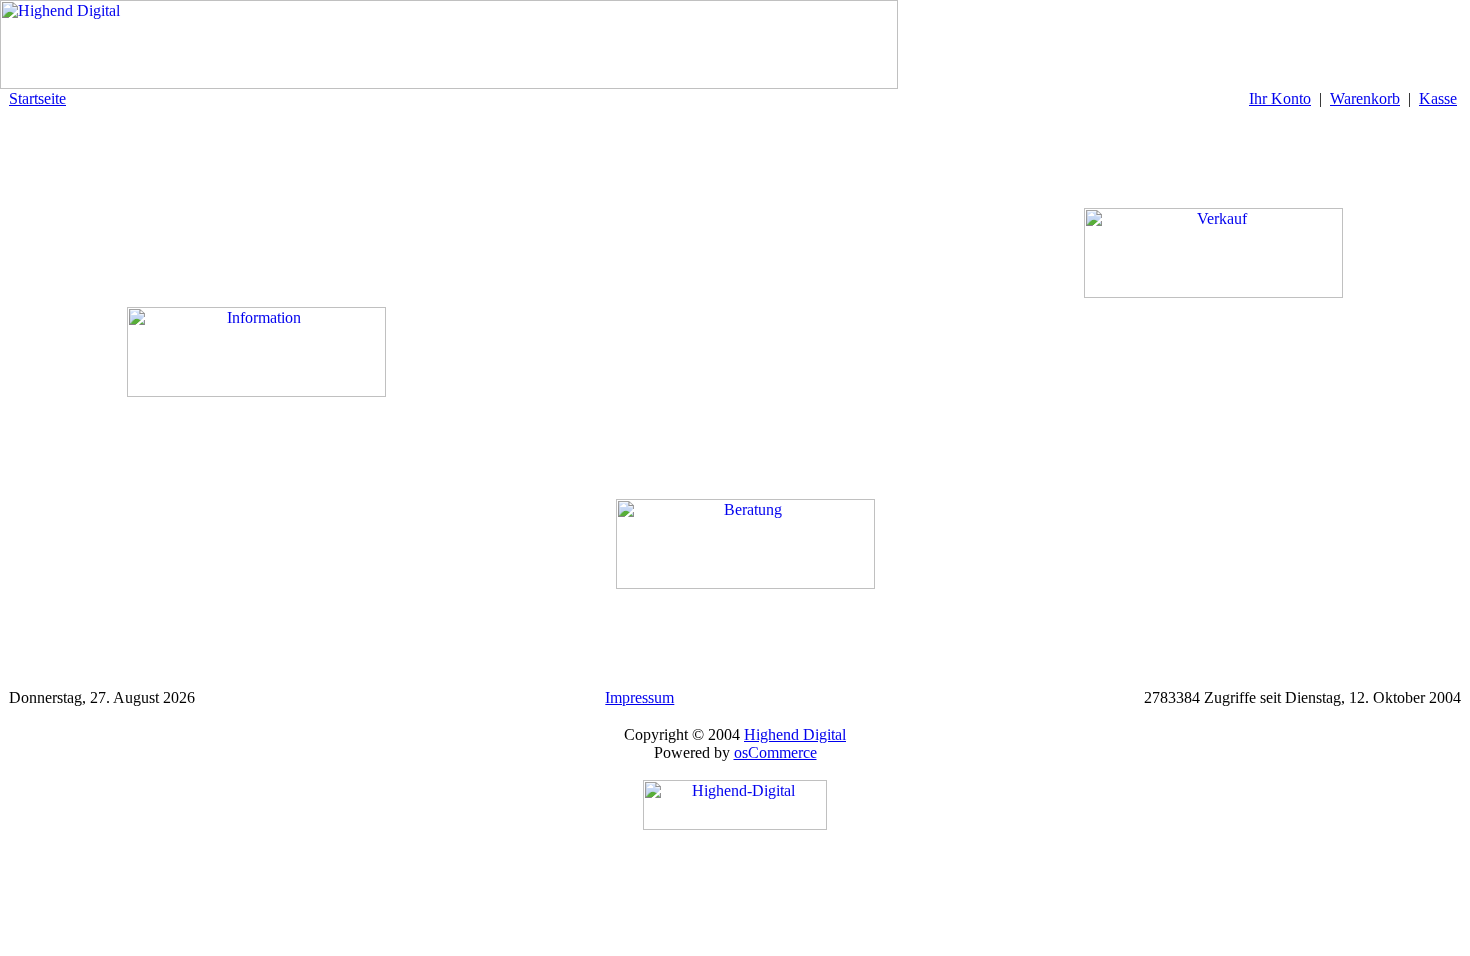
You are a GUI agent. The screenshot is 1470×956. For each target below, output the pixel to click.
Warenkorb (1365, 98)
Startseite (37, 98)
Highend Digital (795, 734)
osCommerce (775, 752)
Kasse (1438, 98)
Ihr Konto (1280, 98)
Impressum (639, 697)
